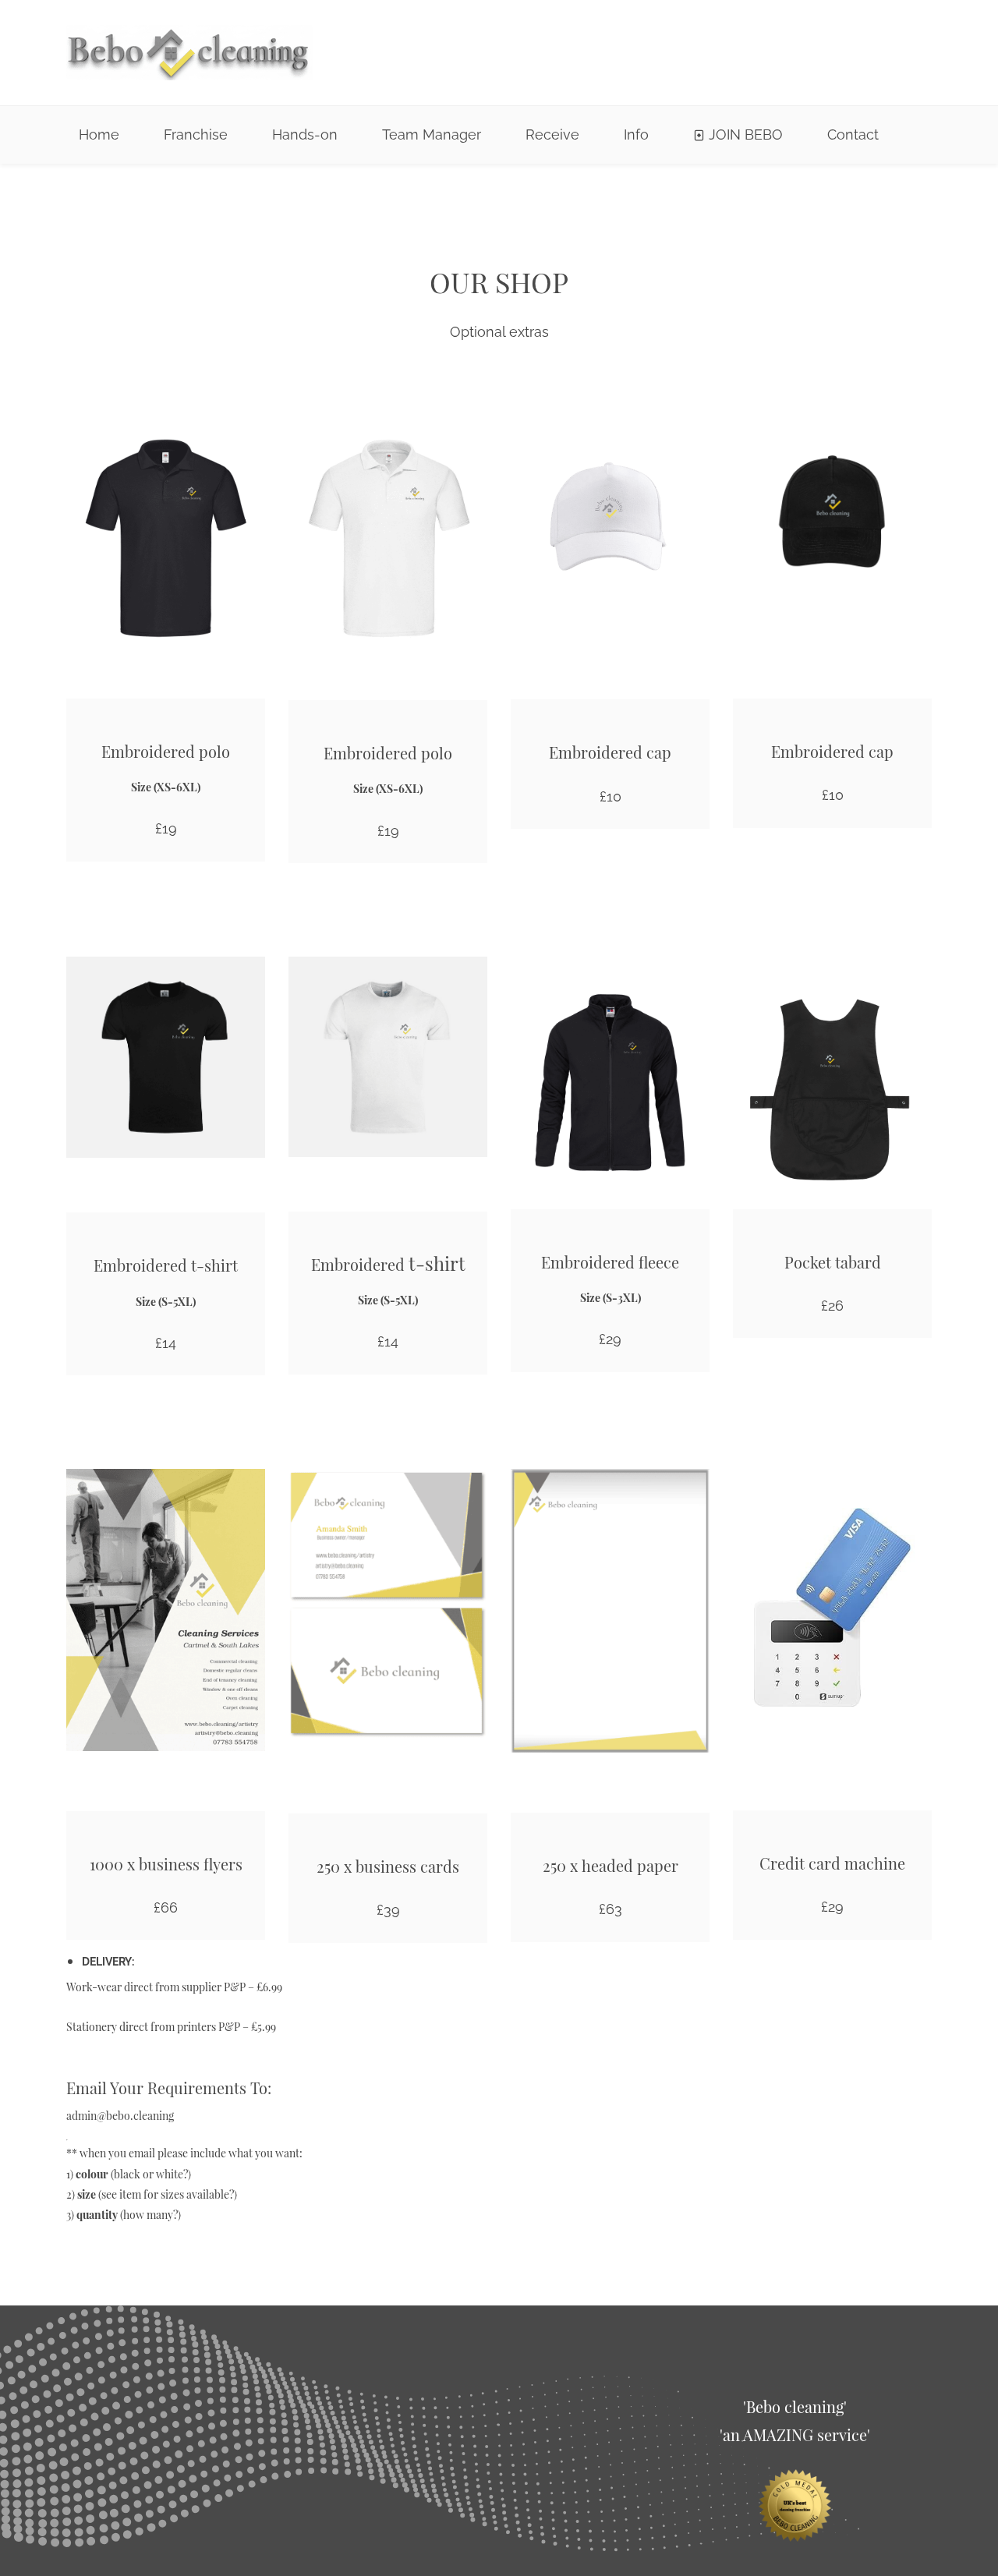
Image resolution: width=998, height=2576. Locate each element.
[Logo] (189, 53)
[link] (795, 2477)
